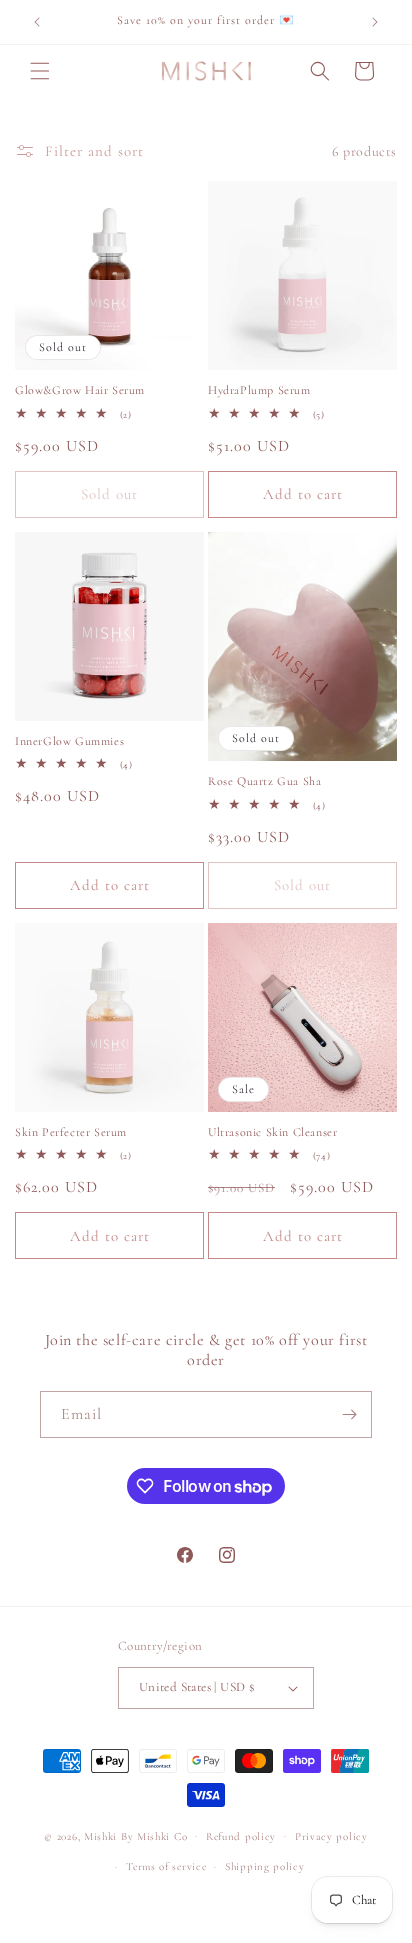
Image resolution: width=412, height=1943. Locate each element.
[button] (40, 71)
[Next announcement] (375, 22)
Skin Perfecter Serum (71, 1132)
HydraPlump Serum (259, 390)
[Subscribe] (349, 1414)
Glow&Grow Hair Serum (80, 390)
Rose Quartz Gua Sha (264, 781)
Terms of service (166, 1866)
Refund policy (241, 1836)
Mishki (102, 1835)
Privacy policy (331, 1836)
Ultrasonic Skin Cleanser (272, 1132)
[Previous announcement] (37, 22)
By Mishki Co (154, 1835)
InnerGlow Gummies (69, 741)
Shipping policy (265, 1866)
